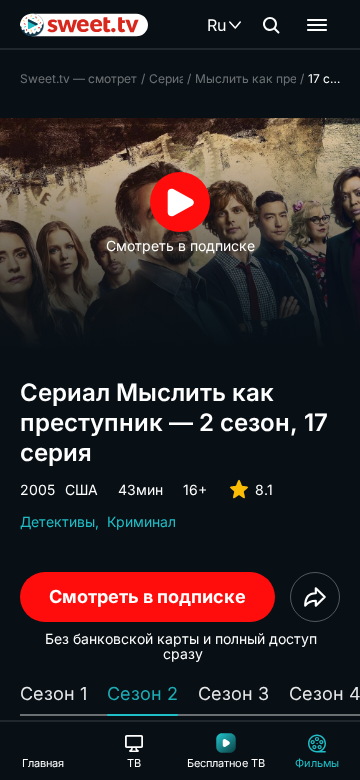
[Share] (315, 597)
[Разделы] (317, 25)
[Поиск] (271, 25)
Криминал (141, 521)
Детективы (57, 521)
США (81, 489)
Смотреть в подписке (147, 596)
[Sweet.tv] (84, 25)
